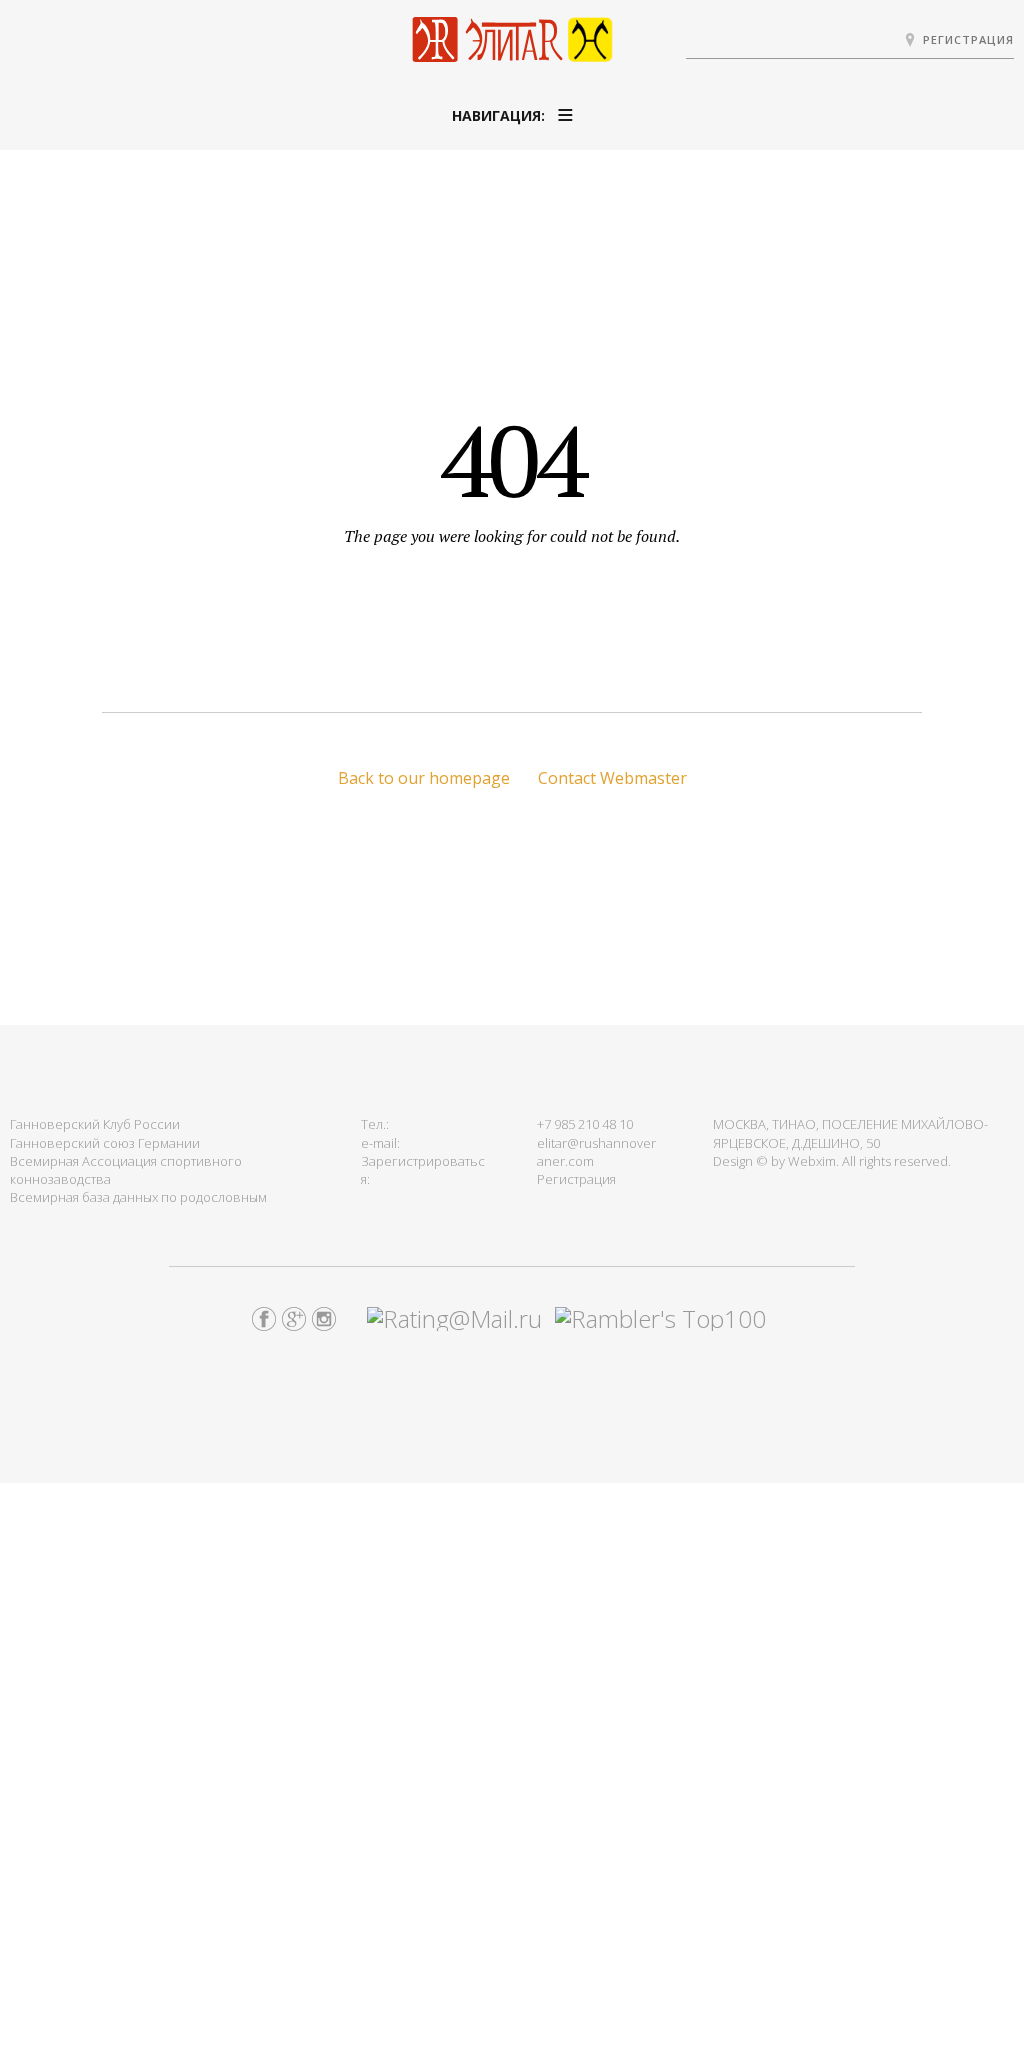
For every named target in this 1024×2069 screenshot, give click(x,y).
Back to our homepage (424, 778)
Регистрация (968, 39)
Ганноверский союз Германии (105, 1143)
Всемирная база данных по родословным (138, 1197)
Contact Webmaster (612, 778)
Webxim (812, 1161)
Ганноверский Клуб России (95, 1124)
